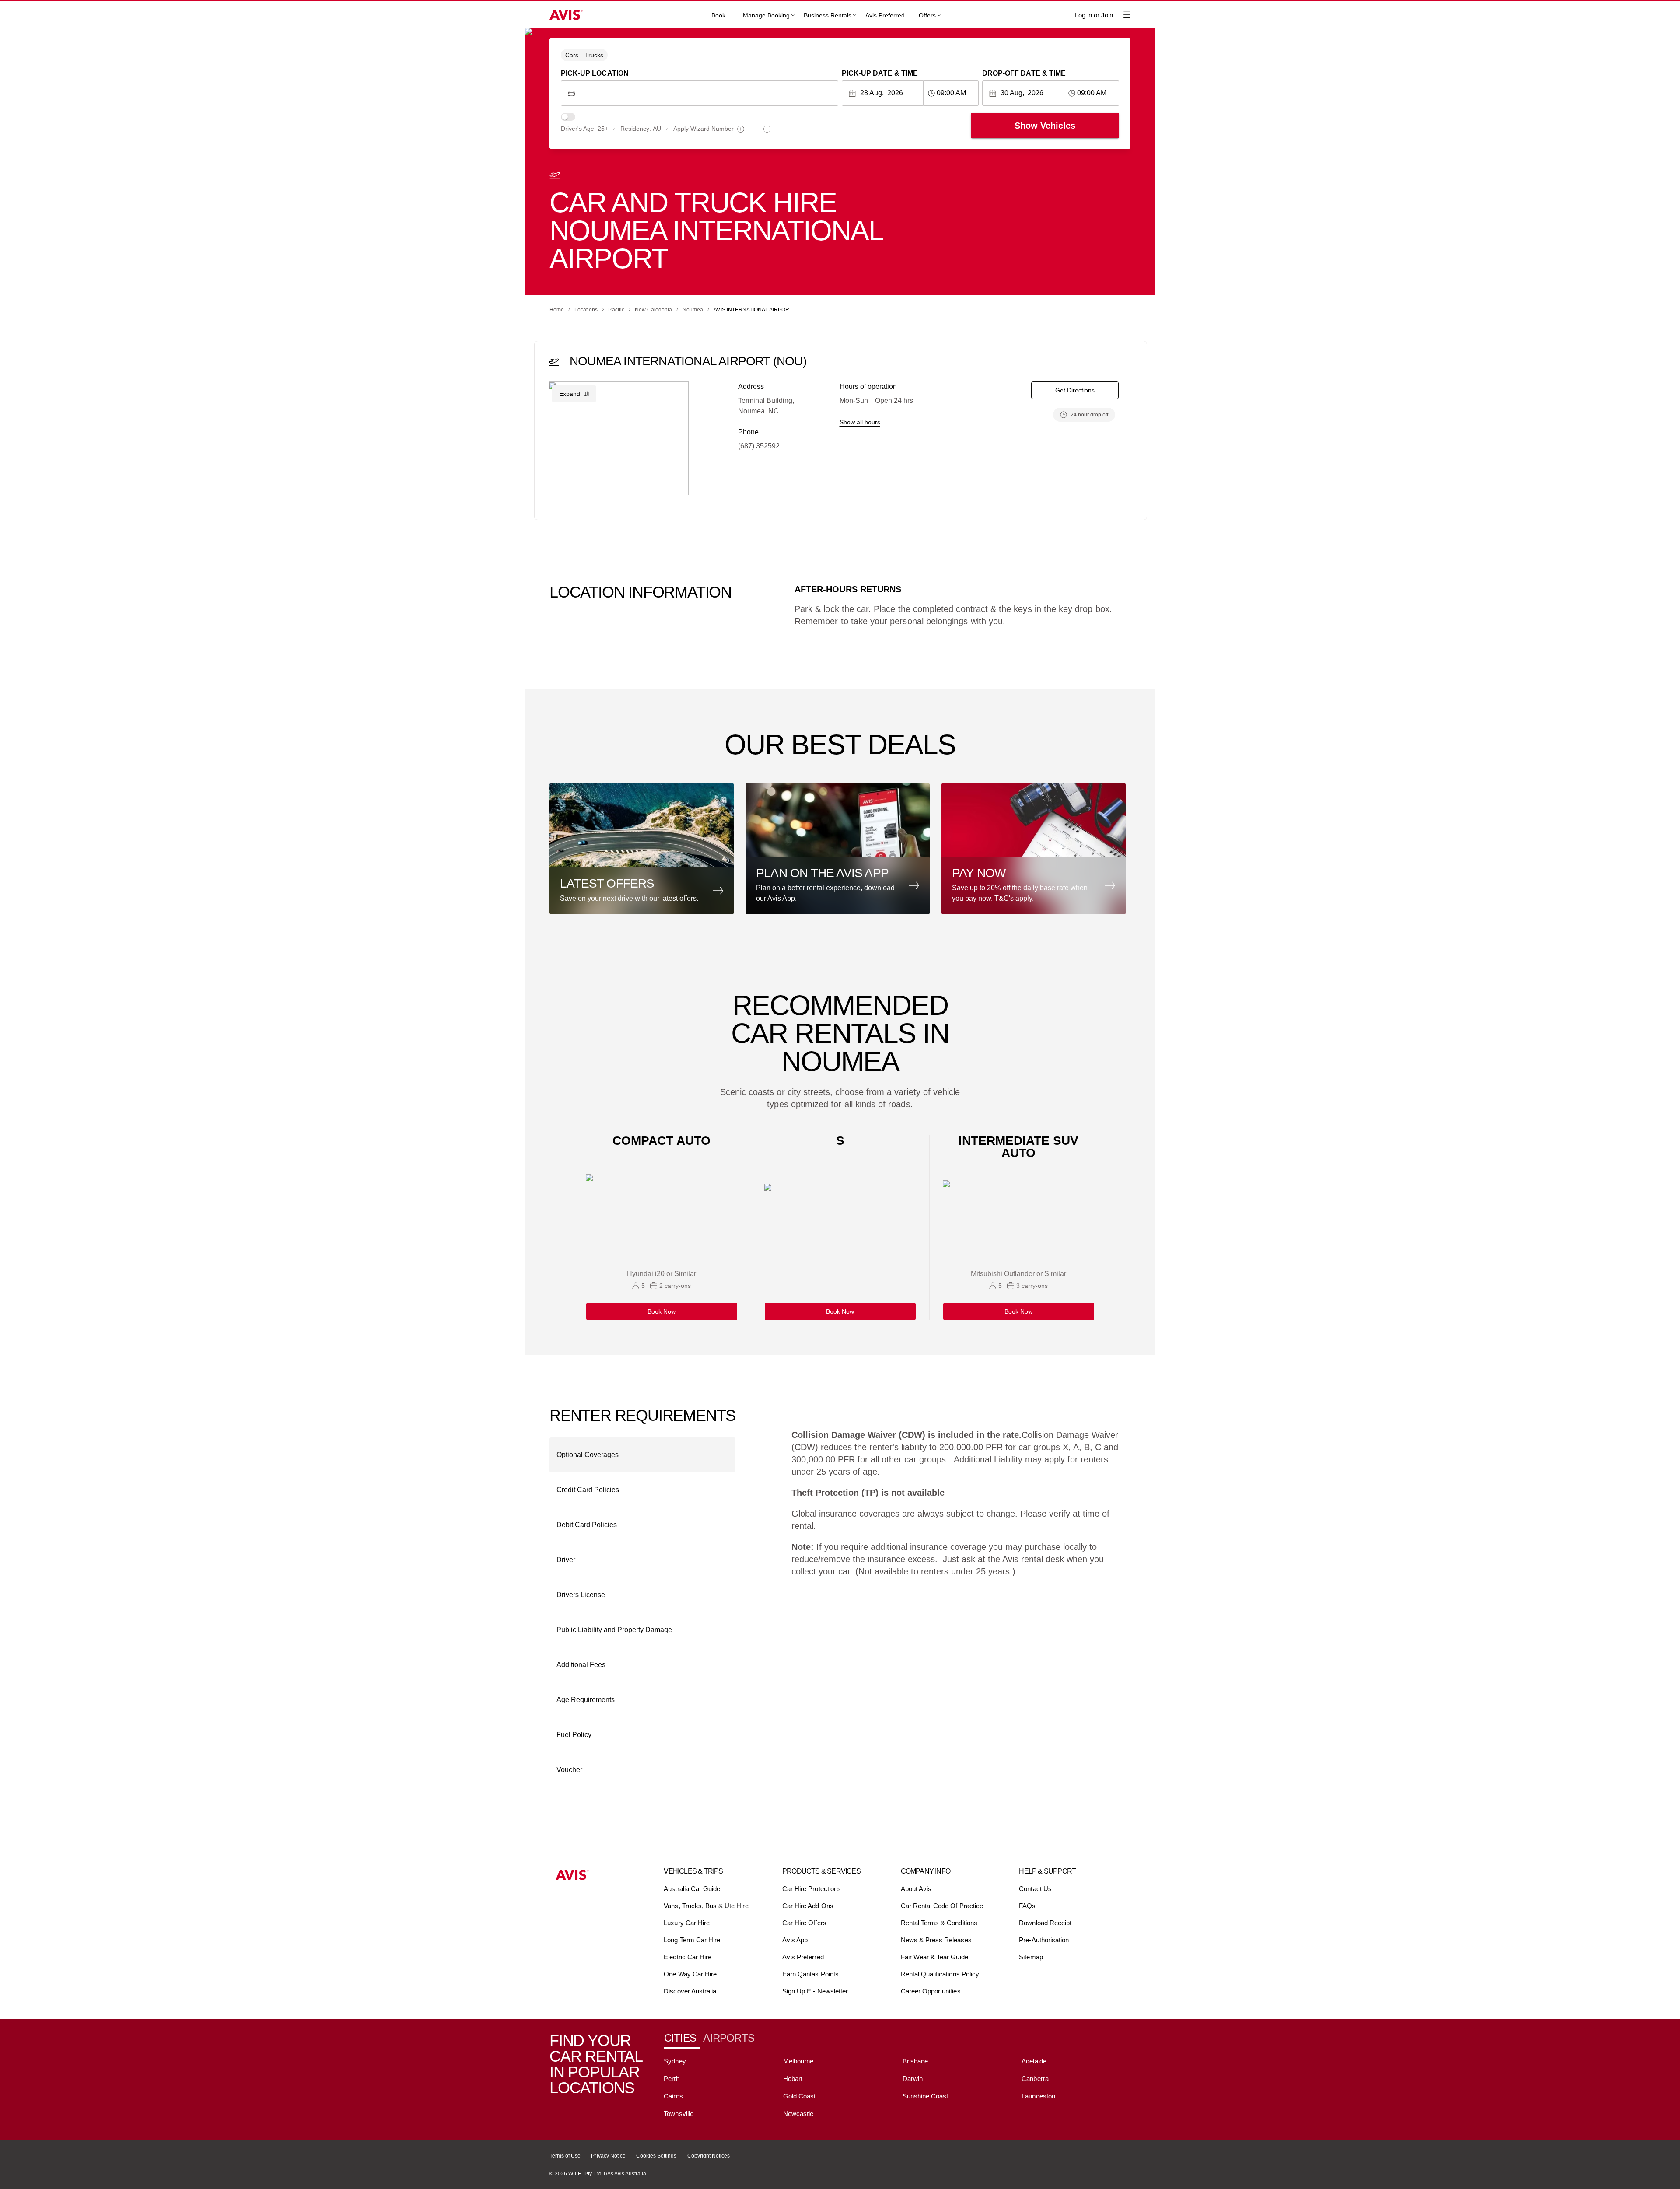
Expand (570, 394)
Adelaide (1034, 2061)
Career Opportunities (931, 1991)
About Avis (916, 1889)
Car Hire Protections (812, 1889)
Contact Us (1035, 1889)
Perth (671, 2079)
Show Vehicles (1045, 126)
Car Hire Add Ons (808, 1906)
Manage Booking (766, 15)
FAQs (1027, 1906)
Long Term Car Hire (692, 1940)
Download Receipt (1045, 1923)
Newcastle (798, 2114)
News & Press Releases (936, 1940)
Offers (927, 15)
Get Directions (1075, 390)
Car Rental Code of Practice (942, 1906)
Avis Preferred (885, 15)
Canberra (1035, 2079)
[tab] (683, 2038)
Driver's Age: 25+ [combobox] (584, 129)
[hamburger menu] (1127, 15)
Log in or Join (1094, 15)
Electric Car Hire (688, 1957)
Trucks (594, 55)
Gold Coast (799, 2096)
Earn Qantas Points (810, 1974)
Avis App (795, 1940)
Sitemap (1031, 1957)
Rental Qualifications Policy (940, 1974)
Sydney (675, 2061)
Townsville (678, 2114)
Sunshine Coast (926, 2096)
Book (718, 15)
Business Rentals (828, 15)
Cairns (673, 2096)
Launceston (1038, 2096)
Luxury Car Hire (687, 1923)
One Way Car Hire (690, 1974)
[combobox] (706, 93)
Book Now (661, 1311)
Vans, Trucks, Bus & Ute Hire (706, 1906)
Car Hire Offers (804, 1923)
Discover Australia (690, 1991)
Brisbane (915, 2061)
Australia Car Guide (692, 1889)
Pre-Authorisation (1044, 1940)
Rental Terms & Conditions (939, 1923)
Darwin (913, 2079)
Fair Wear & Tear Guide (934, 1957)
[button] (644, 849)
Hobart (793, 2079)
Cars (572, 55)
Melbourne (798, 2061)
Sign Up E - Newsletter (815, 1991)
